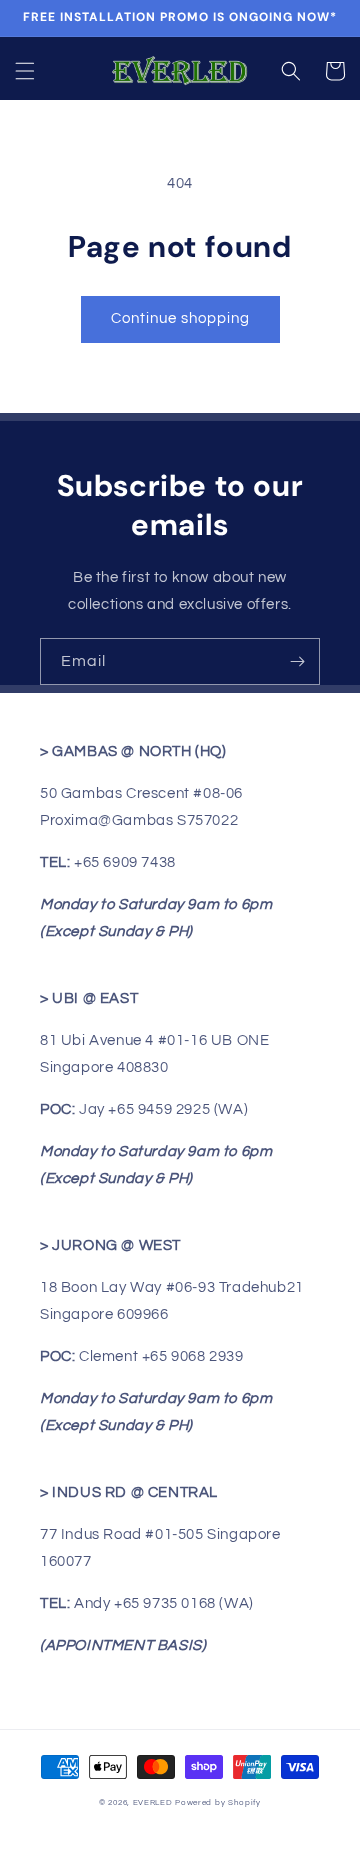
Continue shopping (180, 318)
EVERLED (153, 1802)
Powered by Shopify (218, 1802)
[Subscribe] (297, 661)
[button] (25, 71)
